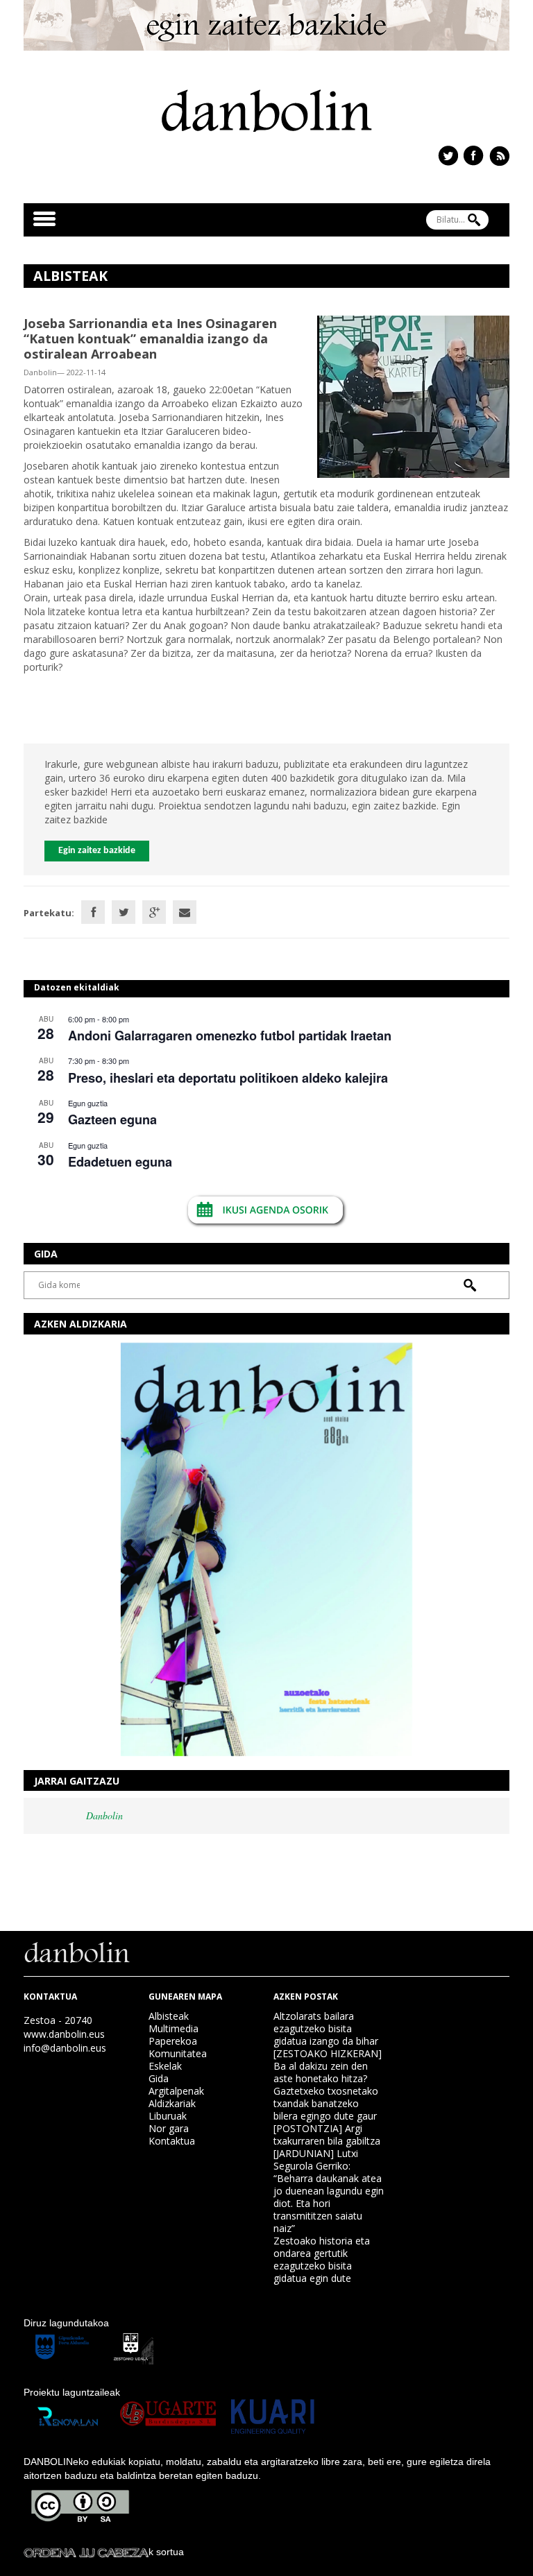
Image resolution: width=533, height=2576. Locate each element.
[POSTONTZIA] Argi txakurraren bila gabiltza (327, 2135)
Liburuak (168, 2116)
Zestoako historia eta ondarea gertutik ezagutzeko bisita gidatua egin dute (322, 2259)
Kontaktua (172, 2141)
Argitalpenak (176, 2091)
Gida (159, 2078)
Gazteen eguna (112, 1119)
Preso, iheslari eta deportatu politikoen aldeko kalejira (228, 1078)
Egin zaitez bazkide (97, 851)
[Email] (185, 912)
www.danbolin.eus (64, 2034)
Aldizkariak (172, 2103)
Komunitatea (178, 2053)
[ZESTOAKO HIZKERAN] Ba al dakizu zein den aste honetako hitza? (328, 2066)
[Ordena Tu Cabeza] (86, 2552)
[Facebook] (93, 912)
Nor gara (169, 2128)
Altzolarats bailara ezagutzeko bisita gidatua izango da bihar (326, 2028)
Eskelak (165, 2066)
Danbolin (104, 1815)
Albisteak (169, 2016)
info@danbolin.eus (65, 2048)
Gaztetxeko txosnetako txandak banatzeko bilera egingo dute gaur (326, 2103)
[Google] (154, 912)
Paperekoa (173, 2041)
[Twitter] (124, 912)
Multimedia (174, 2028)
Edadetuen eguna (120, 1162)
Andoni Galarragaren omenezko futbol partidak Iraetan (230, 1036)
